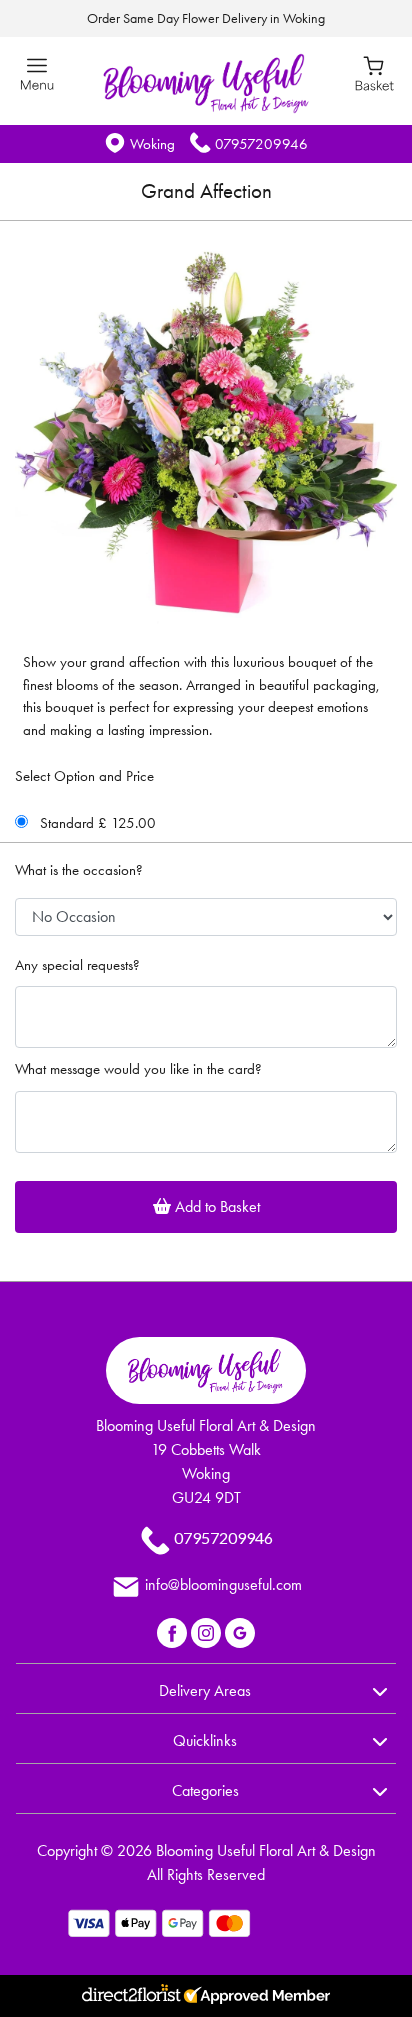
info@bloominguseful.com (223, 1584)
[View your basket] (374, 72)
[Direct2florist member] (206, 1996)
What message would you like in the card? (138, 1069)
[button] (206, 1688)
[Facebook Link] (174, 1630)
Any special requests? (77, 965)
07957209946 (261, 144)
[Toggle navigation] (37, 74)
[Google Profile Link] (240, 1630)
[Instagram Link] (208, 1630)
